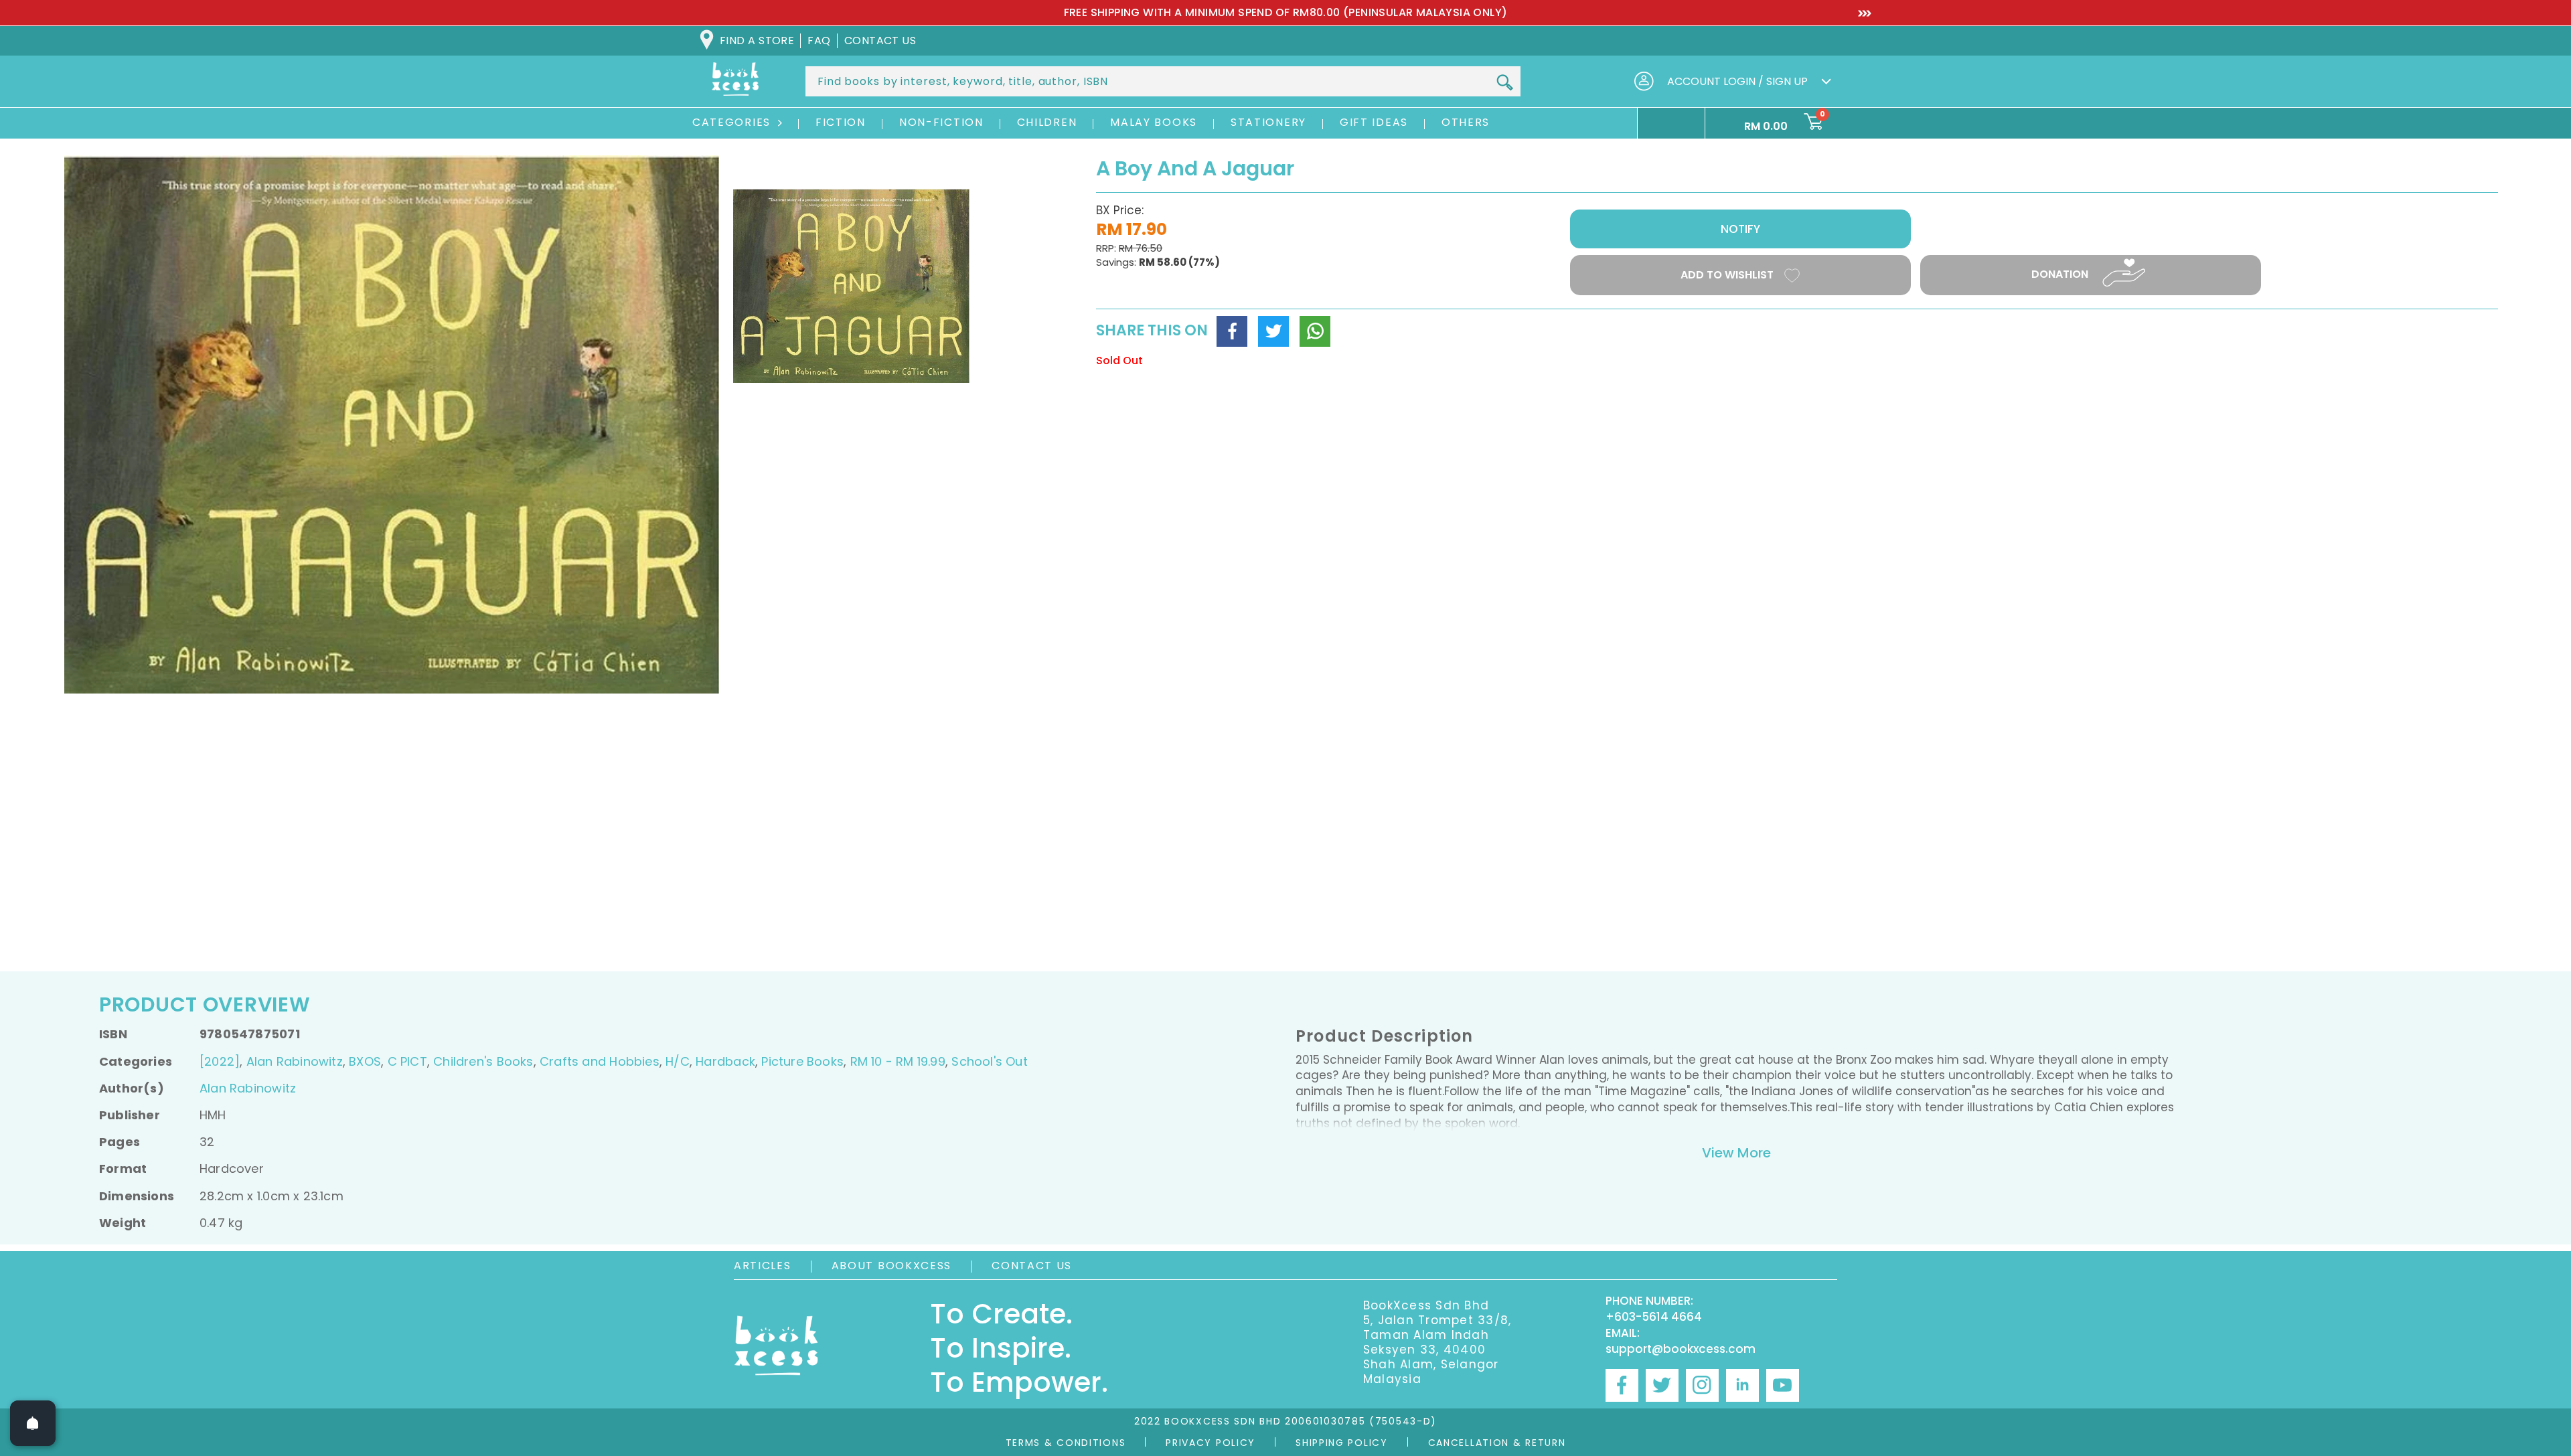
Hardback (725, 1061)
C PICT (407, 1061)
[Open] (33, 1423)
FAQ (819, 41)
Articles (763, 1266)
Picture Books (802, 1061)
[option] (1285, 13)
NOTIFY (1740, 229)
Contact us (880, 41)
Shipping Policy (1342, 1443)
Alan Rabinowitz (295, 1061)
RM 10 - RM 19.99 (898, 1061)
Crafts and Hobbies (600, 1061)
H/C (678, 1061)
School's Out (990, 1061)
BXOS (365, 1061)
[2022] (220, 1061)
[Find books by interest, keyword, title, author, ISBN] (1504, 82)
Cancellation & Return (1497, 1443)
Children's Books (483, 1061)
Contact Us (1032, 1266)
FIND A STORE (757, 41)
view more (1736, 1153)
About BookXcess (892, 1266)
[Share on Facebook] (1232, 331)
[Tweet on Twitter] (1273, 331)
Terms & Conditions (1066, 1443)
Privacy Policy (1211, 1443)
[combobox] (1163, 81)
